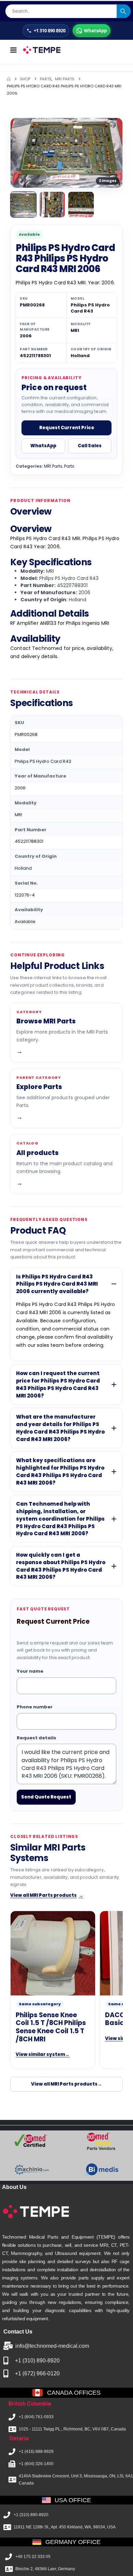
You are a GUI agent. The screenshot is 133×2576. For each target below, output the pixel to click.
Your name (30, 1671)
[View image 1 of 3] (23, 205)
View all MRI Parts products (47, 1895)
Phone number (35, 1707)
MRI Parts (53, 466)
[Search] (124, 11)
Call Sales (90, 446)
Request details (36, 1738)
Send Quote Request (46, 1797)
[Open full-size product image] (66, 153)
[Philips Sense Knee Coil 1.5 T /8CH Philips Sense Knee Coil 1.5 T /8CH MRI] (53, 1953)
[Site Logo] (41, 50)
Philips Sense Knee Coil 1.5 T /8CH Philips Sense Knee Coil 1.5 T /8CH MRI (51, 2027)
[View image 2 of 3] (52, 205)
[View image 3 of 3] (81, 205)
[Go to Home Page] (9, 79)
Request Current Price (67, 428)
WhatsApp (43, 446)
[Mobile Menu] (13, 50)
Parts (69, 466)
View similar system (43, 2054)
